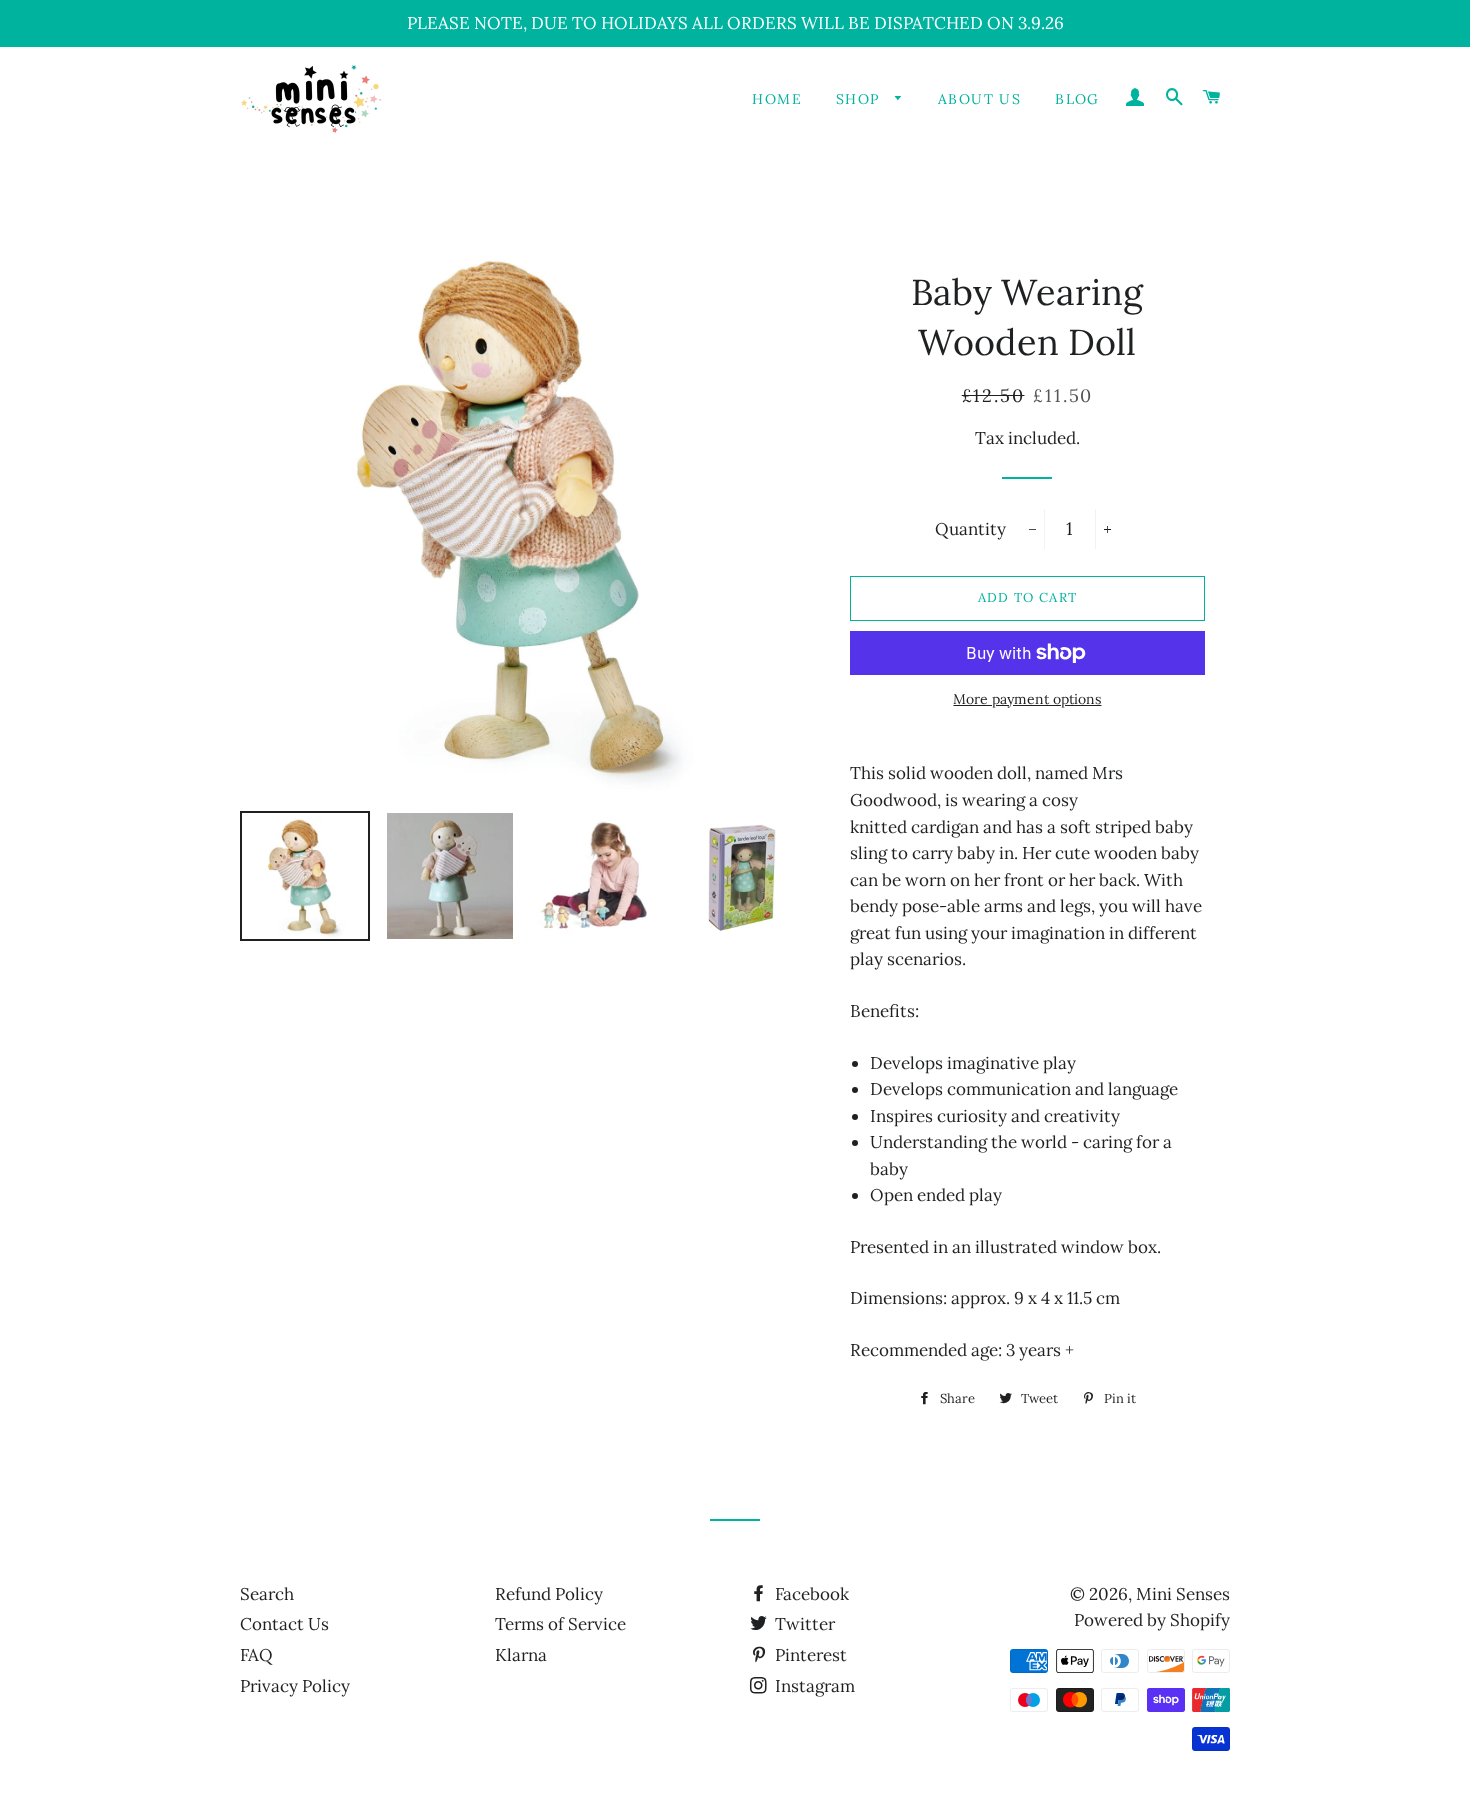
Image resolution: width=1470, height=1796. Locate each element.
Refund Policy (549, 1594)
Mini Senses (1183, 1594)
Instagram (813, 1686)
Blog (1077, 99)
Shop (860, 99)
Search (267, 1594)
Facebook (810, 1594)
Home (777, 99)
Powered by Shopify (1152, 1620)
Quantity (970, 529)
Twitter (803, 1624)
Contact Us (284, 1624)
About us (979, 99)
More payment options (1027, 699)
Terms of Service (560, 1624)
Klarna (521, 1655)
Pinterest (809, 1655)
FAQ (256, 1655)
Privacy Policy (295, 1686)
